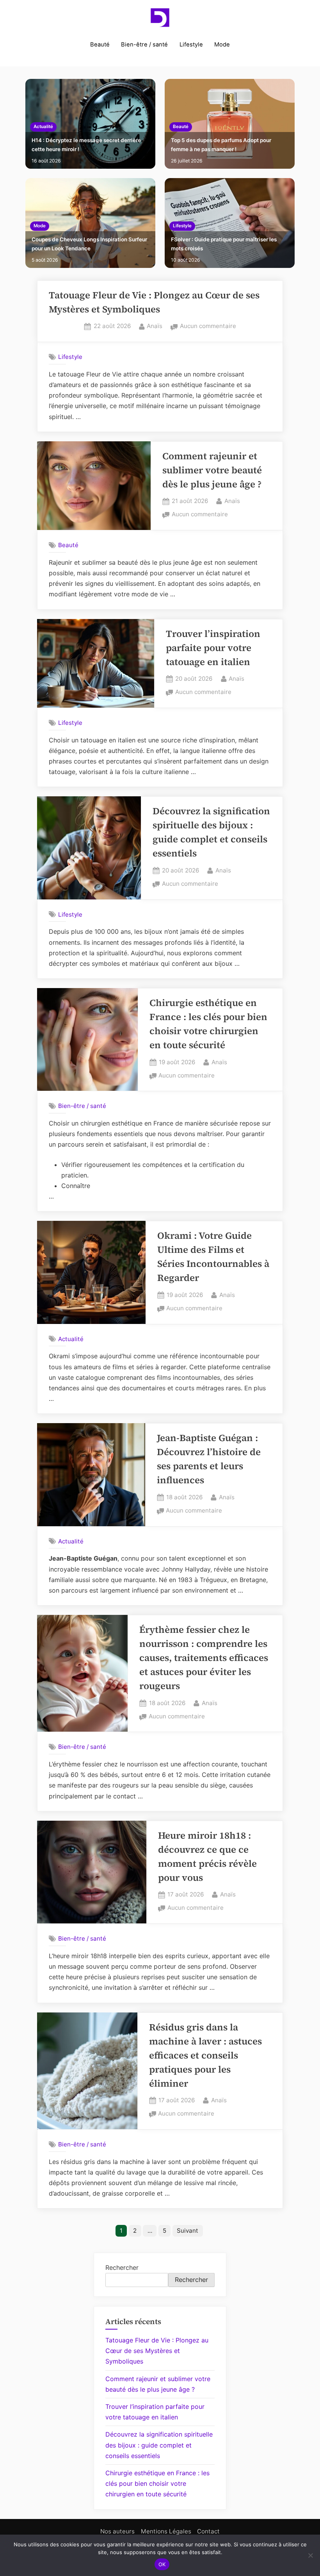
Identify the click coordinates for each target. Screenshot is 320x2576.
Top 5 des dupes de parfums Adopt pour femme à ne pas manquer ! (221, 145)
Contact (208, 2531)
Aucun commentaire (208, 327)
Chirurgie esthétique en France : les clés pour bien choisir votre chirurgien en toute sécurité (157, 2483)
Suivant (188, 2231)
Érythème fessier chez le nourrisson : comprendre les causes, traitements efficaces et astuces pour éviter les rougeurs (204, 1658)
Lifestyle (191, 45)
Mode (222, 45)
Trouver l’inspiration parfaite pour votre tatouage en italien (213, 648)
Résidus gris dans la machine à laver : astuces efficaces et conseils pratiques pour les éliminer (205, 2055)
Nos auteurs (117, 2531)
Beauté (100, 45)
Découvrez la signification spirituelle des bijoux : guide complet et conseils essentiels (159, 2445)
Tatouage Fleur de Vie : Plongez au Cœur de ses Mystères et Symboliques (157, 2351)
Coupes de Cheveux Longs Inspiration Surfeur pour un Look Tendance (89, 244)
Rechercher (122, 2267)
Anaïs (155, 326)
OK (162, 2564)
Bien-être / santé (144, 45)
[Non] (310, 2555)
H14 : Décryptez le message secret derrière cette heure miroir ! (86, 145)
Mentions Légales (166, 2531)
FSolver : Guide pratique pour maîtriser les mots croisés (224, 244)
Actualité (43, 127)
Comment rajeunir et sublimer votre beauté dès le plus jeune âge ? (212, 470)
